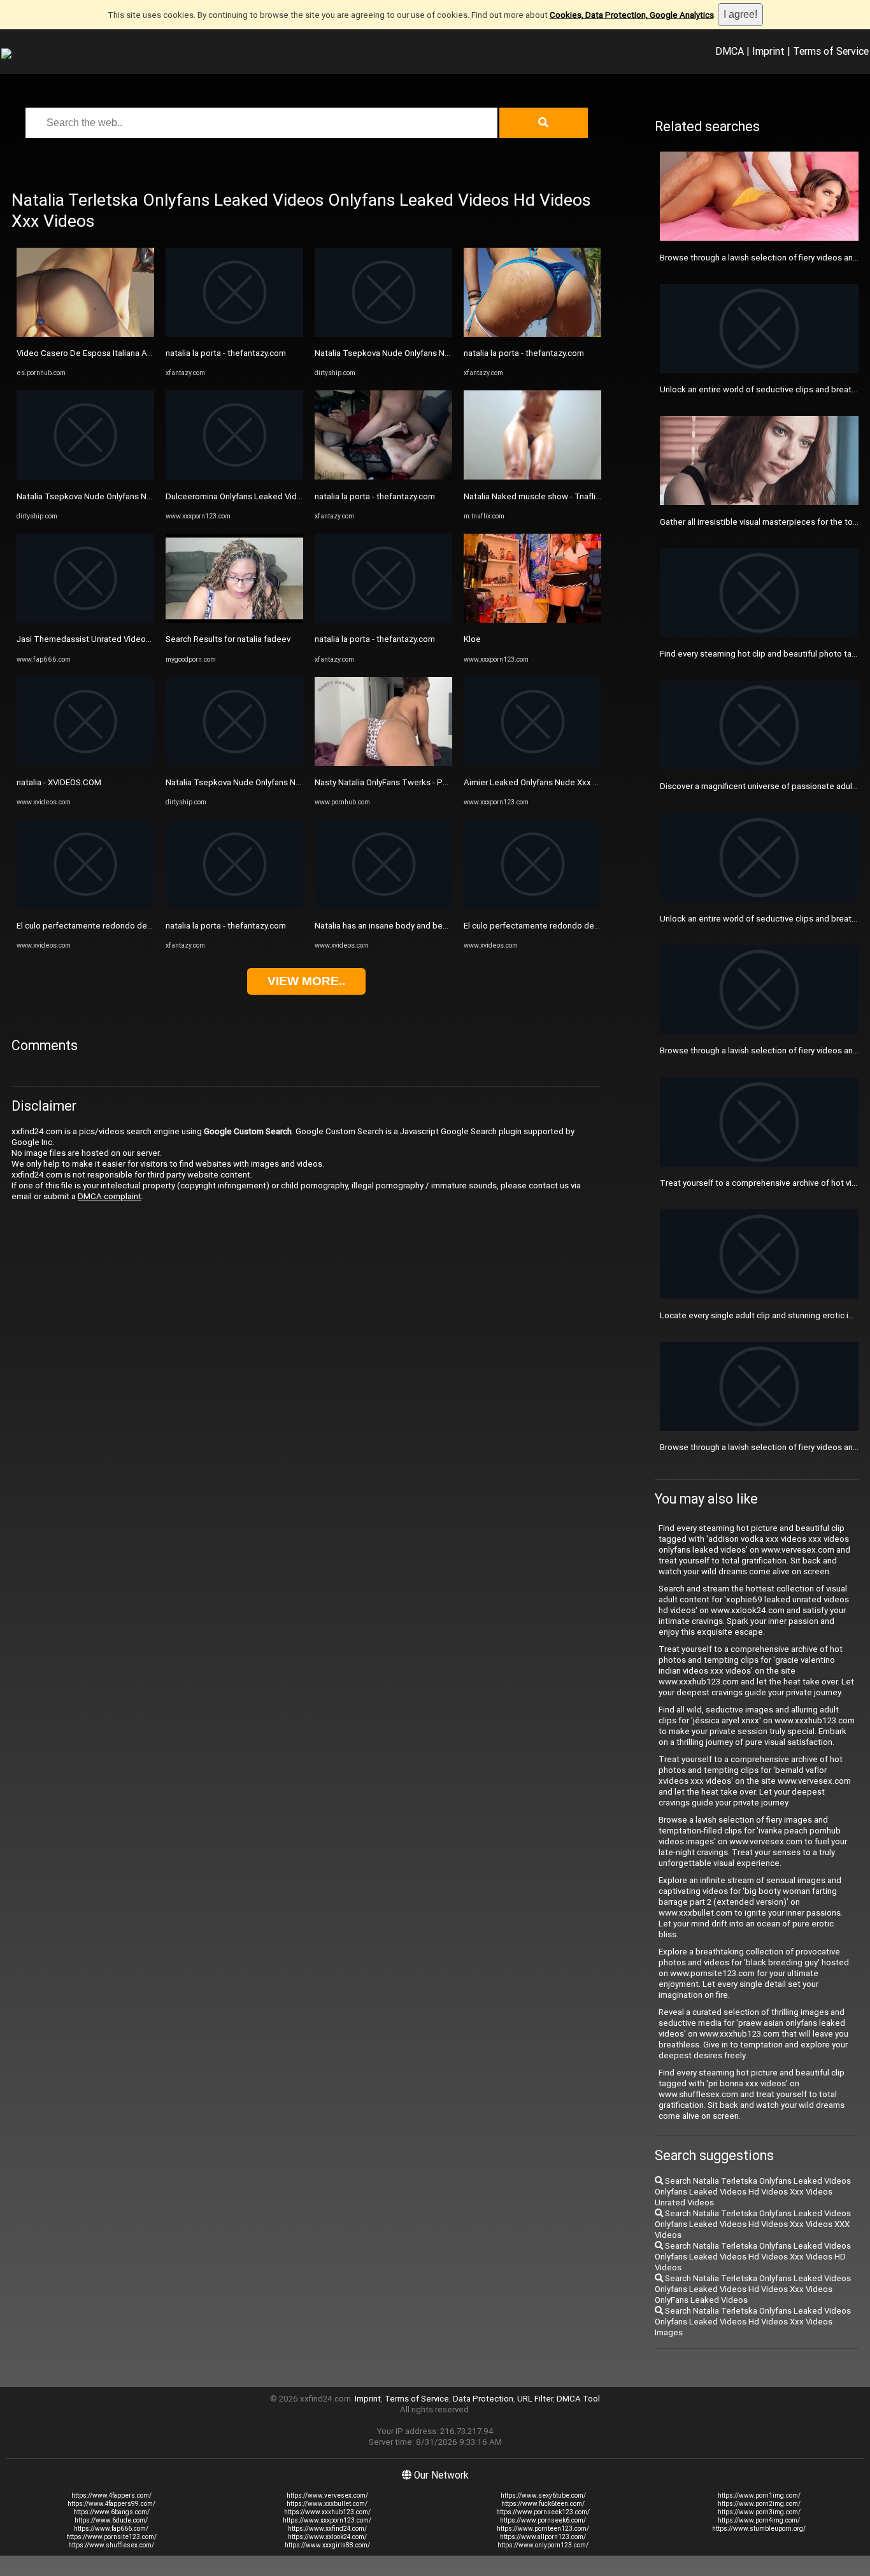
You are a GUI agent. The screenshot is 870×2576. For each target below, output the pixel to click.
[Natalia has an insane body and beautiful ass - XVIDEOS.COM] (383, 906)
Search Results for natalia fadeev (228, 639)
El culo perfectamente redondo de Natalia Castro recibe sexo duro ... (146, 926)
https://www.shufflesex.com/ (111, 2545)
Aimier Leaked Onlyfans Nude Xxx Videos (542, 782)
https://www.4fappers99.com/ (111, 2504)
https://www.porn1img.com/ (759, 2495)
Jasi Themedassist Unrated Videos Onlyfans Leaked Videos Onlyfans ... (151, 639)
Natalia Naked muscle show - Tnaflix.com (541, 496)
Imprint (768, 51)
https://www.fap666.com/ (111, 2529)
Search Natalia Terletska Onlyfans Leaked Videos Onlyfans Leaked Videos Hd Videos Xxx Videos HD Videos (753, 2257)
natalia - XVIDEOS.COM (59, 782)
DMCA (730, 51)
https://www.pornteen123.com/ (543, 2529)
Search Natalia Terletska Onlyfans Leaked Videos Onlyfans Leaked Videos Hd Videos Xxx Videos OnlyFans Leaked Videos (753, 2289)
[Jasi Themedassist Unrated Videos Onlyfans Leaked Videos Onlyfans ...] (85, 620)
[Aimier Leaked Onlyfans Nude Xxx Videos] (532, 763)
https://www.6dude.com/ (111, 2520)
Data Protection (483, 2399)
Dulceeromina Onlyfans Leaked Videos (239, 496)
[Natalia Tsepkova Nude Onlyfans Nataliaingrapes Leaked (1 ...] (85, 477)
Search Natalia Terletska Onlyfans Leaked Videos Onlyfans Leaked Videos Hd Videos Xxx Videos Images (753, 2322)
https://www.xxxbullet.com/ (327, 2504)
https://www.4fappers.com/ (111, 2495)
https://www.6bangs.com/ (111, 2512)
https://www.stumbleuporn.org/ (759, 2529)
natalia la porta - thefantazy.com (226, 353)
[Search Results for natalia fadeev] (234, 620)
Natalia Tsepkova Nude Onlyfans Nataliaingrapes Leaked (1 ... (132, 496)
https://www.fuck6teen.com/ (543, 2504)
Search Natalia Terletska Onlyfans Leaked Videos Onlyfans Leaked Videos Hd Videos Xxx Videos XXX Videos (753, 2224)
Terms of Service (831, 51)
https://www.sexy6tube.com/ (543, 2495)
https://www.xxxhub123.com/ (327, 2512)
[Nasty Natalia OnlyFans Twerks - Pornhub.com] (383, 763)
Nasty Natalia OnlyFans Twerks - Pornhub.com (401, 782)
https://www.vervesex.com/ (327, 2495)
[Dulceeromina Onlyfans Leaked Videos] (234, 477)
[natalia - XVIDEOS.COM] (85, 763)
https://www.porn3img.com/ (759, 2512)
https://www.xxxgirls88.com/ (327, 2545)
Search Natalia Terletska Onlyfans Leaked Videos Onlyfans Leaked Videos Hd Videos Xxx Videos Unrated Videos (753, 2192)
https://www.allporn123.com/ (543, 2537)
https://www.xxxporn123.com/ (327, 2520)
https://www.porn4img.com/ (759, 2520)
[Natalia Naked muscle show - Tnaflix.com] (532, 477)
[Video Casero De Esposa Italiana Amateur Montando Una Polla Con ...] (85, 334)
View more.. (306, 981)
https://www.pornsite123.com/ (111, 2537)
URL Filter (535, 2399)
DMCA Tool (578, 2399)
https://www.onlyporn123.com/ (543, 2545)
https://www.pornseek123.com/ (543, 2512)
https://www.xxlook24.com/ (327, 2537)
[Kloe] (532, 620)
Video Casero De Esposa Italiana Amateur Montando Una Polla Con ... (147, 353)
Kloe (472, 639)
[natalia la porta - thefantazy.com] (234, 334)
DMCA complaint (110, 1196)
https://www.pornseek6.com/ (543, 2520)
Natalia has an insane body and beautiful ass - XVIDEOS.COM (428, 926)
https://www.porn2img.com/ (759, 2504)
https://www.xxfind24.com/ (327, 2529)
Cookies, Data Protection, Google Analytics (632, 15)
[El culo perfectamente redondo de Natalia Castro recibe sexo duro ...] (85, 906)
